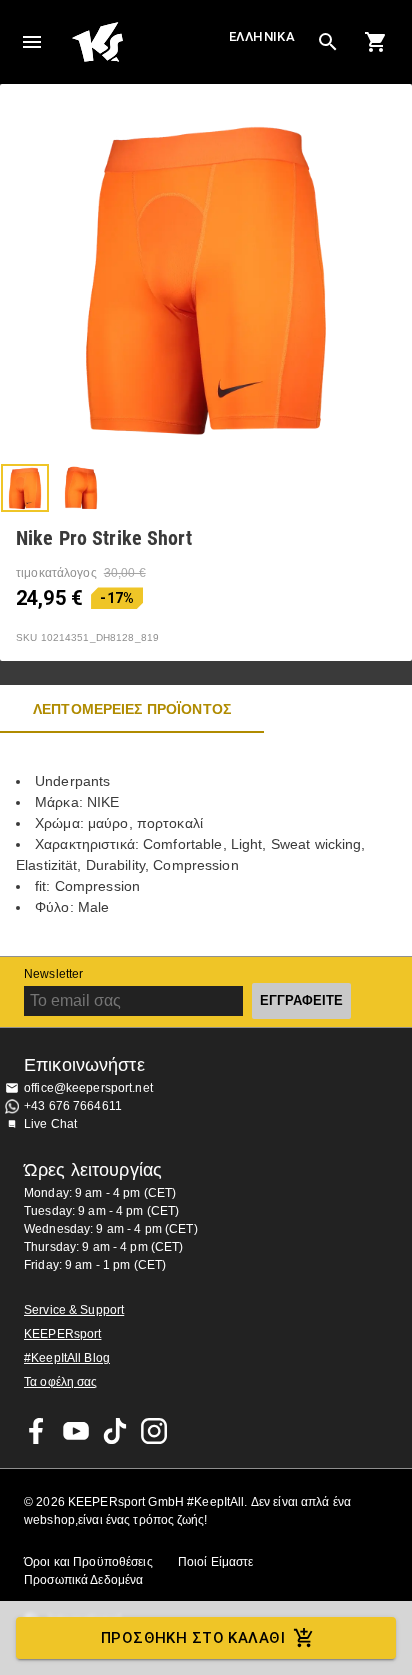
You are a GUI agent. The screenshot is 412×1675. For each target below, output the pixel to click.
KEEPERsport (62, 1334)
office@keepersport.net (88, 1088)
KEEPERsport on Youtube (76, 1431)
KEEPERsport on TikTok (115, 1431)
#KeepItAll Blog (67, 1358)
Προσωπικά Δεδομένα (83, 1580)
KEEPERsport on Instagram (154, 1431)
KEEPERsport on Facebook (37, 1431)
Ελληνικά (262, 36)
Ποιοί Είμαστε (216, 1562)
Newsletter (53, 974)
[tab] (25, 488)
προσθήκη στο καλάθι (193, 1638)
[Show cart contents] (376, 42)
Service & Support (74, 1310)
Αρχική (148, 42)
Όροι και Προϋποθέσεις (88, 1562)
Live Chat (50, 1124)
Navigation (32, 42)
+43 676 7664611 (73, 1106)
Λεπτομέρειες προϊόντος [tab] (132, 709)
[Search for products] (328, 42)
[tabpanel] (206, 844)
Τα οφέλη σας (61, 1382)
